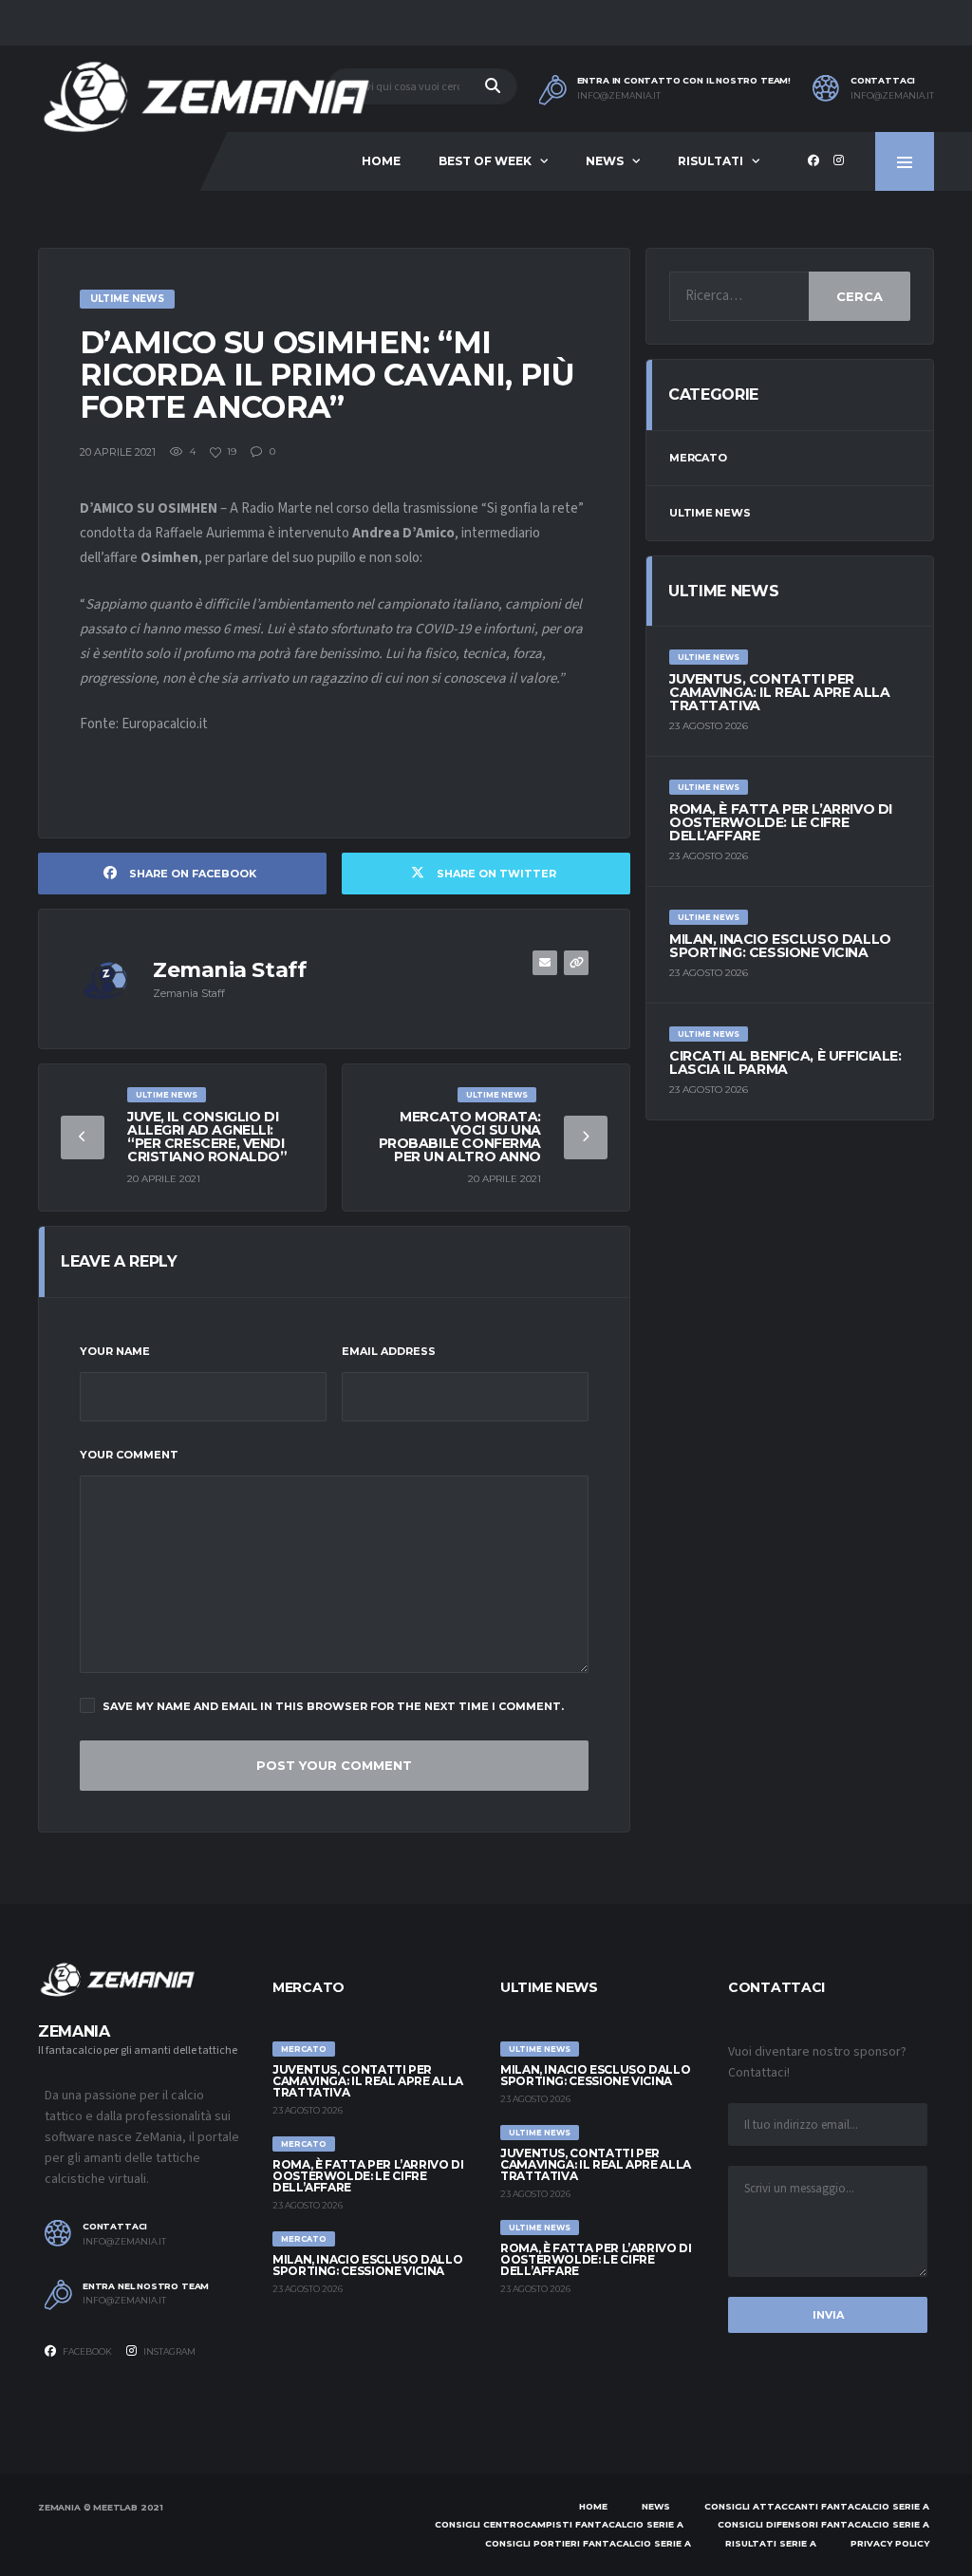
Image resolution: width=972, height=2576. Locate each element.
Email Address (389, 1351)
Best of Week (485, 161)
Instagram (168, 2351)
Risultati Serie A (771, 2543)
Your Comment (129, 1455)
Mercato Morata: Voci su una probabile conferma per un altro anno (460, 1137)
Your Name (115, 1351)
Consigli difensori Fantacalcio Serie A (823, 2524)
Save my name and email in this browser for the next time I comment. (333, 1706)
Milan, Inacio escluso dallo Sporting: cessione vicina (780, 946)
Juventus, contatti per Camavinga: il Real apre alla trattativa (779, 692)
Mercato (698, 458)
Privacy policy (890, 2543)
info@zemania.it (619, 96)
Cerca (860, 296)
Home (381, 161)
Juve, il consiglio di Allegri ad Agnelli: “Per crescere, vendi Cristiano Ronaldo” (207, 1137)
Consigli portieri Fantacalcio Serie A (588, 2543)
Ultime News (710, 513)
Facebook (86, 2351)
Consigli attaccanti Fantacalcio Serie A (817, 2506)
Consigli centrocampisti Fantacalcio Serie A (559, 2524)
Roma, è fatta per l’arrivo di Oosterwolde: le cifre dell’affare (781, 822)
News (605, 161)
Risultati (710, 161)
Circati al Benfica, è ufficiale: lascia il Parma (785, 1062)
